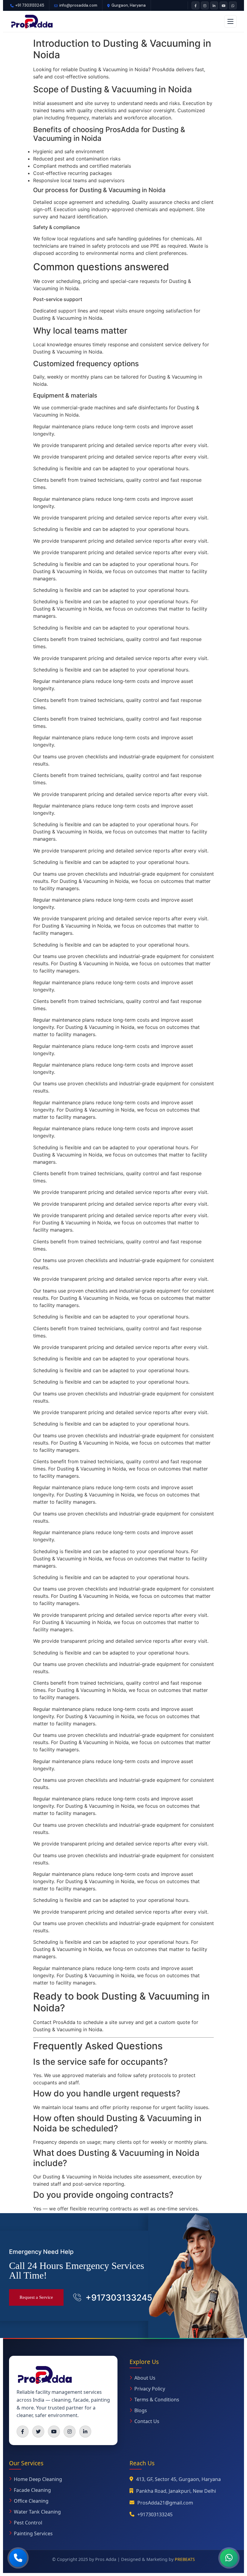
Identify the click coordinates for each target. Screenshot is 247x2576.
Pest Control (28, 2523)
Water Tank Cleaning (37, 2512)
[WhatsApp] (233, 5)
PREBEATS (185, 2559)
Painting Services (33, 2533)
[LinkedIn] (214, 5)
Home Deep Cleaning (38, 2479)
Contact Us (147, 2421)
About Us (145, 2378)
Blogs (141, 2410)
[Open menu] (230, 21)
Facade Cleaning (32, 2490)
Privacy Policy (150, 2389)
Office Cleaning (31, 2501)
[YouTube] (224, 5)
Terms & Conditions (157, 2400)
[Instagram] (205, 5)
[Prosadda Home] (32, 21)
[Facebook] (195, 5)
